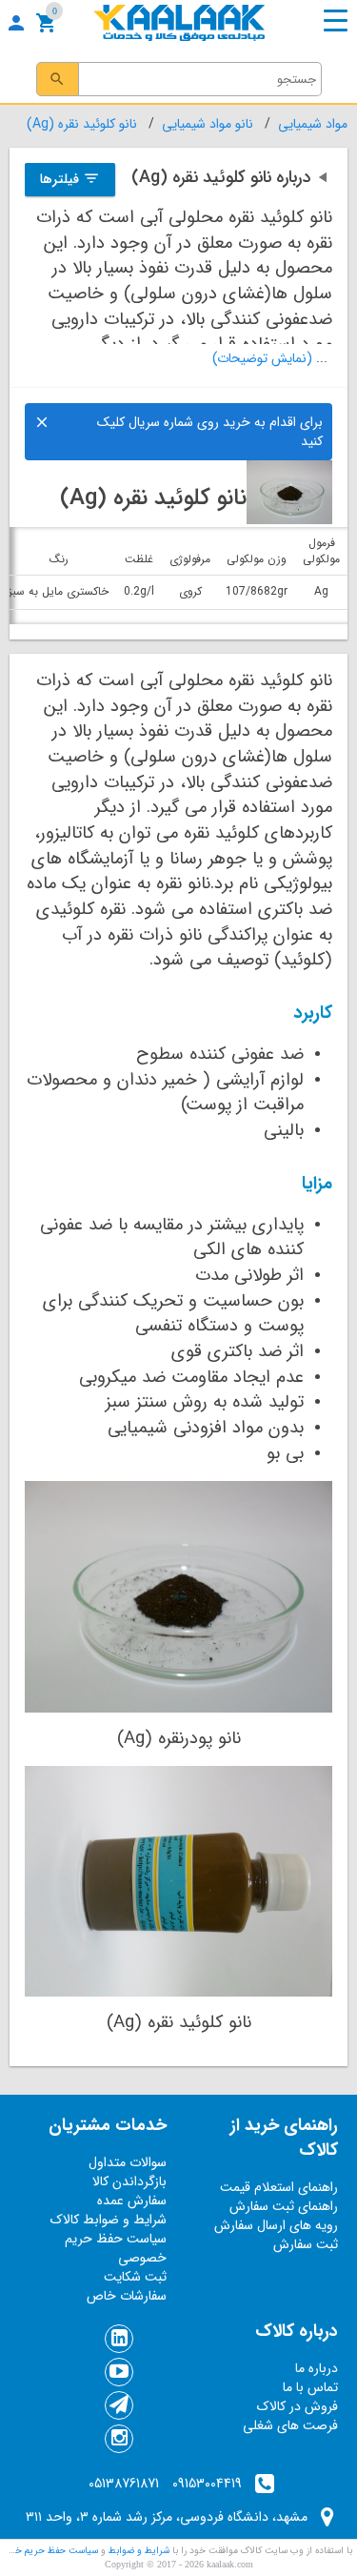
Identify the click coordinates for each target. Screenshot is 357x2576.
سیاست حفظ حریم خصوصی (116, 2248)
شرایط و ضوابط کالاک (109, 2220)
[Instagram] (119, 2441)
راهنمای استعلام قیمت (279, 2187)
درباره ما (317, 2368)
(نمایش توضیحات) (262, 358)
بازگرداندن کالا (129, 2181)
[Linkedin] (119, 2341)
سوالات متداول (128, 2162)
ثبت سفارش (306, 2244)
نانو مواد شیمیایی (208, 124)
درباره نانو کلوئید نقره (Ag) (232, 177)
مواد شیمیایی (313, 124)
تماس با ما (310, 2387)
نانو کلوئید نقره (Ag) (82, 124)
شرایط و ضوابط (138, 2551)
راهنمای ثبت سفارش (284, 2206)
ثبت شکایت (135, 2277)
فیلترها (70, 179)
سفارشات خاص (127, 2296)
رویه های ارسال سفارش (276, 2225)
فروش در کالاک (297, 2406)
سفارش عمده (132, 2201)
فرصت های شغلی (290, 2425)
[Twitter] (119, 2374)
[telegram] (119, 2407)
